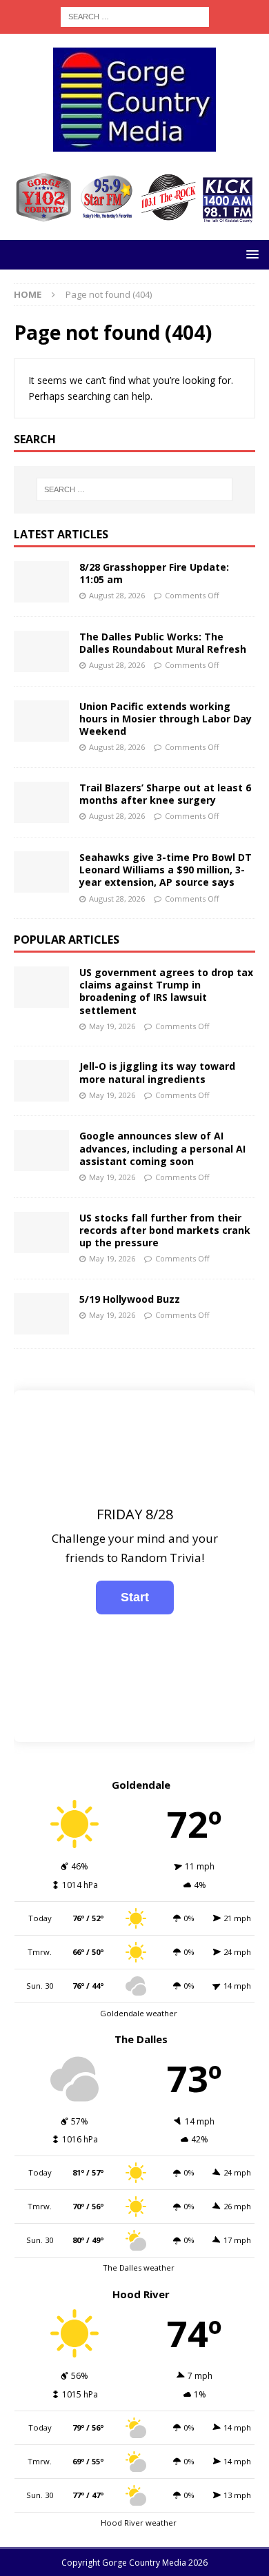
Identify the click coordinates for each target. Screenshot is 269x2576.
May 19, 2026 (112, 1026)
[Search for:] (135, 16)
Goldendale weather (139, 2013)
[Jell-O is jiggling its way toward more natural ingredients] (41, 1081)
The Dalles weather (139, 2268)
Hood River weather (139, 2523)
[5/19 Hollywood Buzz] (41, 1314)
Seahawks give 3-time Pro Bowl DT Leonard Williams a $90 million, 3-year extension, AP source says (166, 870)
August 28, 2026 (117, 595)
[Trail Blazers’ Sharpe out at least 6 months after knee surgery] (41, 802)
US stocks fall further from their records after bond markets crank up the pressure (165, 1230)
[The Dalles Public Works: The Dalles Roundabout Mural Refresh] (41, 651)
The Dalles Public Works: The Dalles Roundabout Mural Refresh (163, 643)
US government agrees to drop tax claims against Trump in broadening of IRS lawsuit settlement (166, 991)
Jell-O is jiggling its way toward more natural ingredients (157, 1072)
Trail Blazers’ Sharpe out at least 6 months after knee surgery (165, 794)
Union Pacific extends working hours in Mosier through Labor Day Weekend (166, 719)
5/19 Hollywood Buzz (130, 1299)
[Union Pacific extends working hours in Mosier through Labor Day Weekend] (41, 721)
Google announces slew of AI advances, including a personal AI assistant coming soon (162, 1148)
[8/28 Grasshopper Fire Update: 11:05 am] (41, 582)
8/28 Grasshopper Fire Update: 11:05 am (154, 573)
